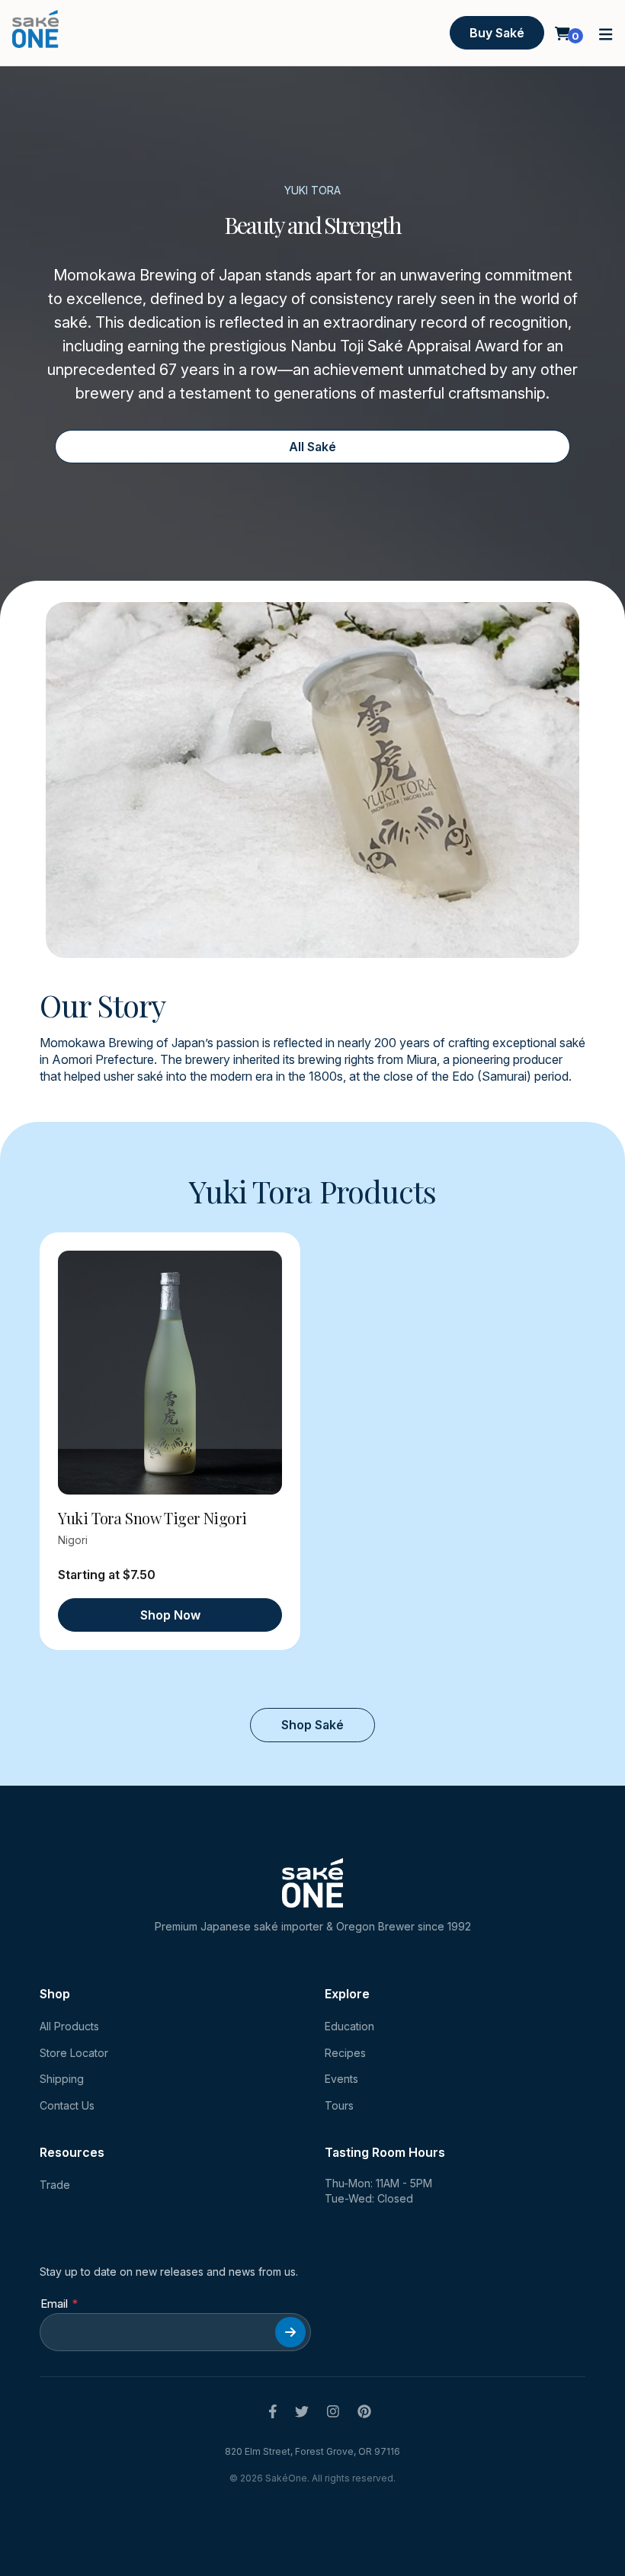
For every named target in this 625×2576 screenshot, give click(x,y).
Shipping (62, 2079)
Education (349, 2026)
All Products (69, 2026)
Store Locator (74, 2053)
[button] (606, 33)
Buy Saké (497, 33)
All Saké (312, 447)
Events (341, 2079)
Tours (339, 2105)
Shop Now (170, 1615)
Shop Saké (312, 1725)
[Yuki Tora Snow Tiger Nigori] (170, 1373)
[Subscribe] (290, 2332)
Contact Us (67, 2105)
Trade (55, 2185)
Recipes (345, 2053)
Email (54, 2304)
